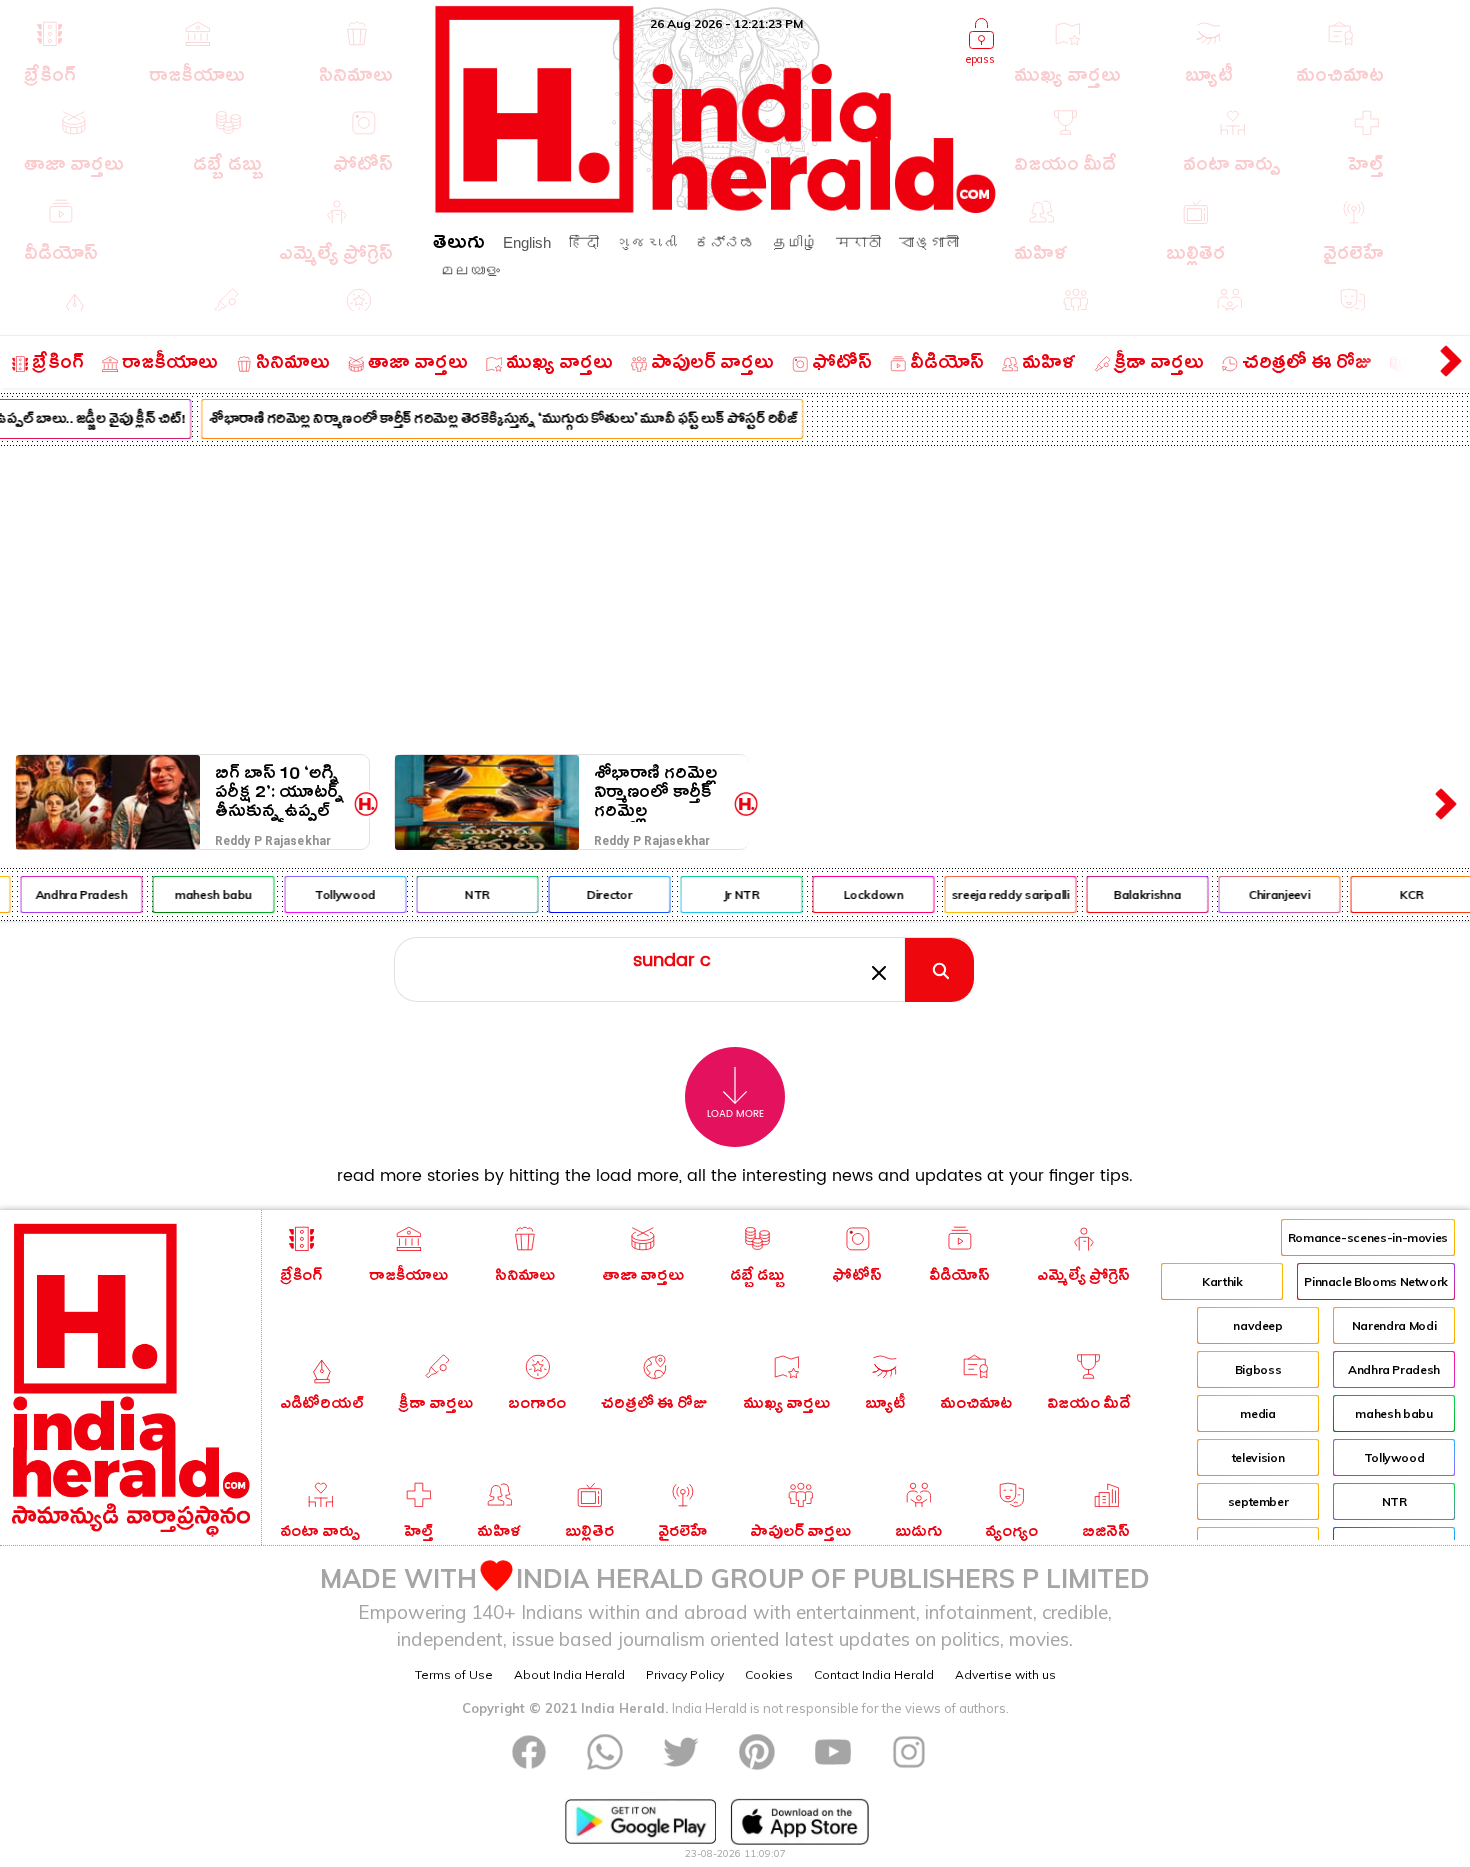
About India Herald (569, 1674)
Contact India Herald (874, 1674)
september (1258, 1501)
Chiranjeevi (1267, 894)
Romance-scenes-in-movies (1368, 1237)
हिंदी (584, 242)
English (527, 242)
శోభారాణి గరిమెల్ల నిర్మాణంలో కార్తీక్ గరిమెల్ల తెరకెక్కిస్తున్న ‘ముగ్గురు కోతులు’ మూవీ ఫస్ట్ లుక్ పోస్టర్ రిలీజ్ (491, 421)
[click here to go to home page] (716, 207)
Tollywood (334, 894)
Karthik (1222, 1281)
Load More (735, 1114)
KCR (1400, 894)
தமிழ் (795, 242)
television (1258, 1457)
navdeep (1257, 1325)
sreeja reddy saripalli (999, 894)
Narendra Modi (1394, 1325)
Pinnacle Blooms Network (1376, 1281)
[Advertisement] (735, 596)
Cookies (769, 1674)
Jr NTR (730, 894)
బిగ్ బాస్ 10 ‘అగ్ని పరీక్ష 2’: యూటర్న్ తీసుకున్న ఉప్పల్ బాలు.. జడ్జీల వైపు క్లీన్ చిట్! (279, 792)
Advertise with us (1005, 1674)
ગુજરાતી (647, 242)
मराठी (858, 242)
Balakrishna (1135, 894)
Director (597, 894)
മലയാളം (470, 270)
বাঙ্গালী (929, 242)
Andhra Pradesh (70, 894)
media (1257, 1413)
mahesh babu (201, 894)
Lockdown (862, 894)
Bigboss (1258, 1369)
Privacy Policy (685, 1674)
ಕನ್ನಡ (725, 242)
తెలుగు (459, 245)
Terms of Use (454, 1674)
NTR (465, 894)
